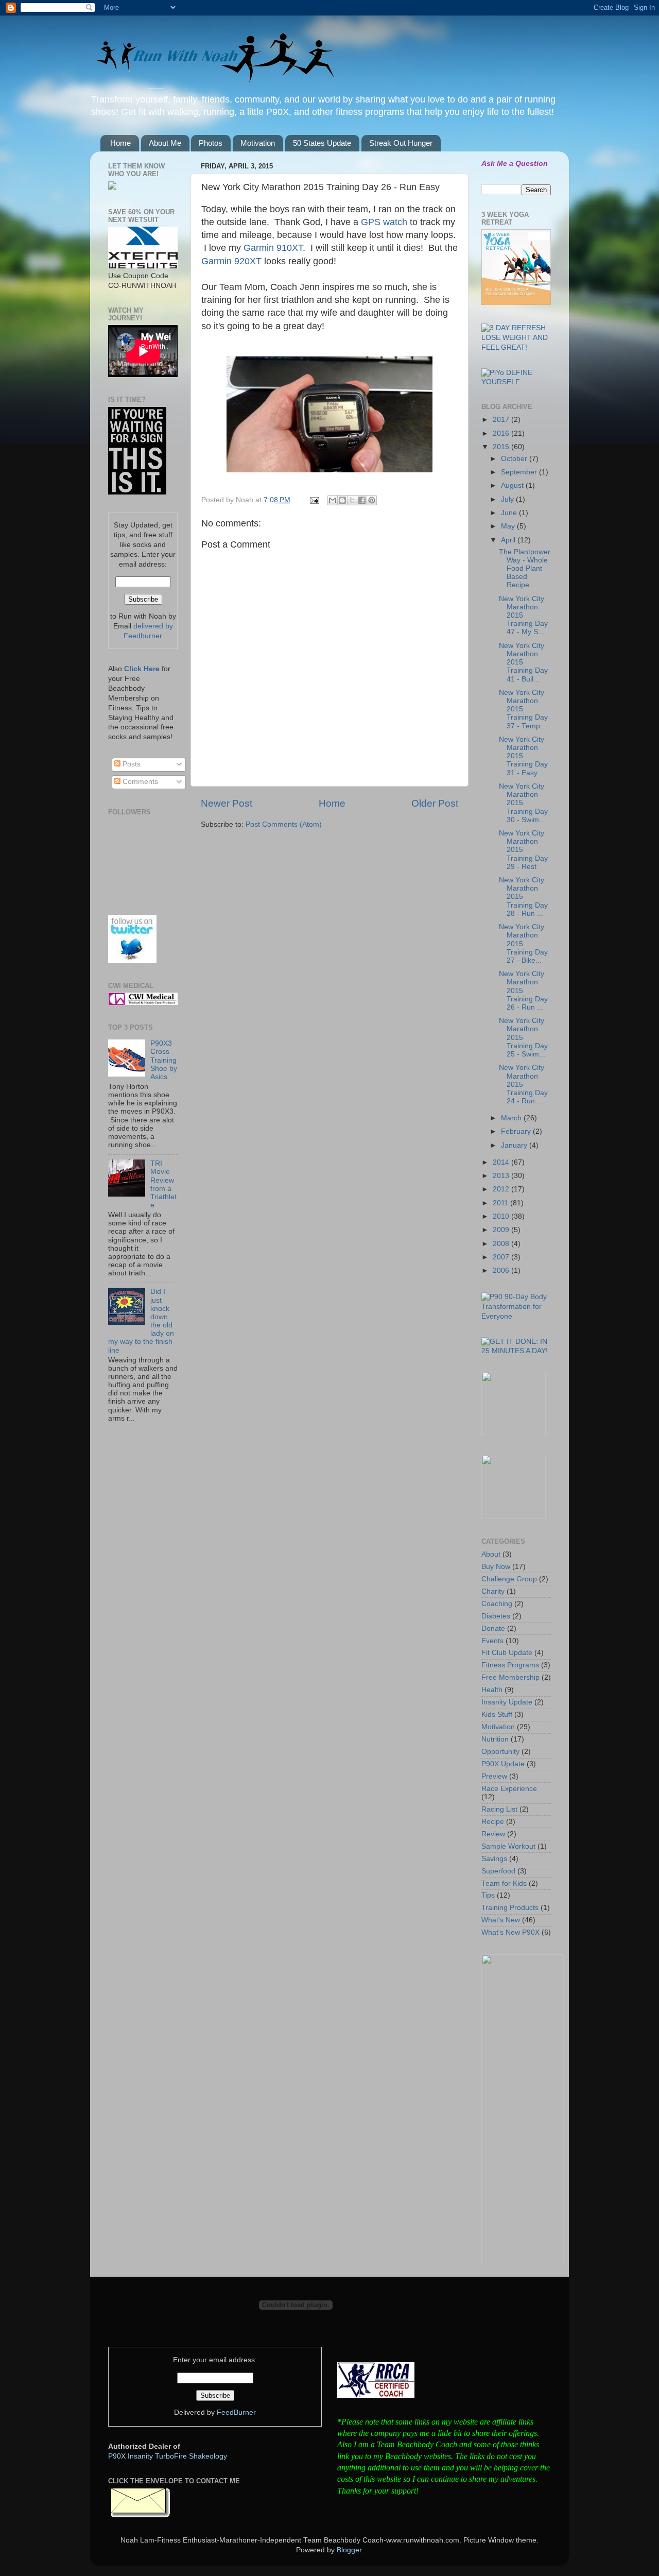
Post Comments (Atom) (284, 824)
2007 (502, 1257)
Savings (494, 1859)
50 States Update (322, 143)
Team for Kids (504, 1883)
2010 (502, 1216)
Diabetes (496, 1616)
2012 (502, 1189)
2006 (502, 1270)
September (520, 472)
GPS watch (384, 222)
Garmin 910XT (273, 248)
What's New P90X (510, 1932)
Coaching (497, 1604)
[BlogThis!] (342, 500)
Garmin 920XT (231, 261)
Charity (493, 1591)
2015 (502, 447)
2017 (502, 420)
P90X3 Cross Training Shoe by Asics (164, 1060)
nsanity (141, 2456)
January (515, 1145)
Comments (139, 782)
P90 (115, 2456)
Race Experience (509, 1789)
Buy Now (496, 1567)
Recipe (493, 1822)
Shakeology (208, 2456)
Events (492, 1641)
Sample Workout (508, 1846)
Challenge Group (509, 1579)
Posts (131, 764)
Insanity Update (507, 1702)
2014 (502, 1162)
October (515, 459)
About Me (165, 143)
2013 (502, 1176)
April (509, 540)
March (512, 1118)
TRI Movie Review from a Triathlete (163, 1184)
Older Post (435, 803)
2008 (502, 1244)
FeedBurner (236, 2412)
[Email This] (333, 500)
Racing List (499, 1809)
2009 (502, 1230)
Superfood (498, 1871)
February (517, 1131)
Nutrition (495, 1739)
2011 (501, 1203)
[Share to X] (352, 500)
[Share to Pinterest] (372, 500)
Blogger (349, 2550)
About (491, 1554)
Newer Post (227, 803)
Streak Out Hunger (401, 143)
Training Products (510, 1908)
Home (120, 143)
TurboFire (171, 2456)
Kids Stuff (497, 1715)
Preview (494, 1776)
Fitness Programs (510, 1665)
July (508, 499)
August (513, 485)
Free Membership (510, 1677)
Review (493, 1834)
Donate (493, 1628)
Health (492, 1690)
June (510, 513)
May (509, 526)
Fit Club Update (507, 1653)
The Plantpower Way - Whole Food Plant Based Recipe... (525, 569)
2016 (502, 433)
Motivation (258, 143)
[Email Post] (314, 500)
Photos (211, 143)
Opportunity (500, 1752)
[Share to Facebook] (362, 500)
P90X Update (503, 1764)
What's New (501, 1920)
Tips (488, 1895)
